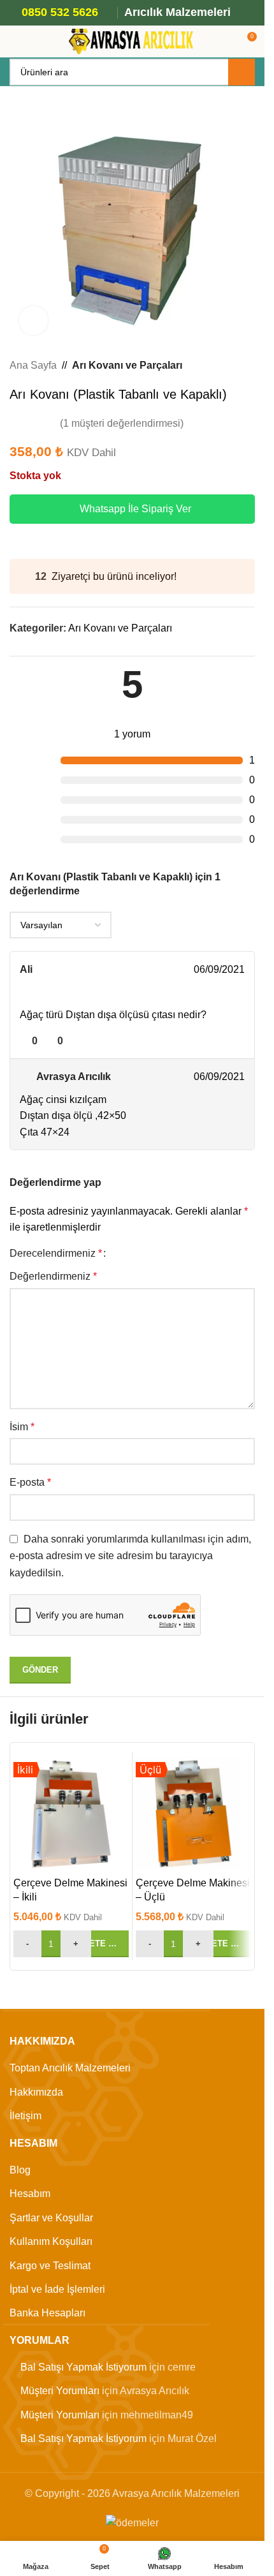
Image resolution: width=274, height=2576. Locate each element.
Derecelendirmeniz (56, 1254)
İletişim (25, 2116)
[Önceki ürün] (217, 366)
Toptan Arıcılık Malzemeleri (70, 2068)
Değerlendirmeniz (53, 1276)
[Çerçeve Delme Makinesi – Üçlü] (193, 1813)
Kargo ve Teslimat (50, 2265)
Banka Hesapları (47, 2313)
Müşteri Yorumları (60, 2391)
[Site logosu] (133, 41)
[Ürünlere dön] (232, 366)
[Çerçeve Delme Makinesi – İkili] (71, 1813)
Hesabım (30, 2194)
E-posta (30, 1482)
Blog (20, 2170)
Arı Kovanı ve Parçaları (127, 365)
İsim (22, 1427)
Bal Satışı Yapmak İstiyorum (83, 2367)
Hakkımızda (36, 2091)
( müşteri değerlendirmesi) (122, 423)
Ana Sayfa (33, 365)
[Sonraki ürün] (247, 366)
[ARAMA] (242, 72)
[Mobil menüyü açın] (15, 41)
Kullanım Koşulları (51, 2241)
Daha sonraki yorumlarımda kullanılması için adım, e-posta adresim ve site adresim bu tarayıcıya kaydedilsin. (130, 1556)
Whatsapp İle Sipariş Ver (135, 509)
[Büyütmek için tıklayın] (33, 321)
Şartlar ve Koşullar (51, 2217)
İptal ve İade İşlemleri (57, 2289)
